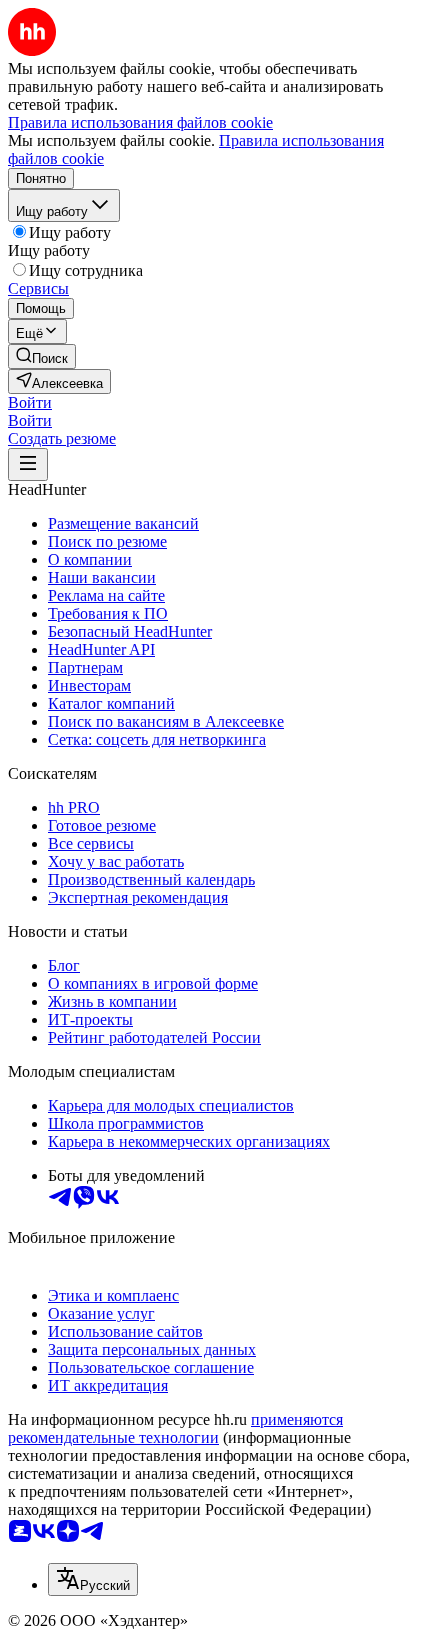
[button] (30, 402)
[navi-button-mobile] (28, 464)
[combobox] (93, 1579)
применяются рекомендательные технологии (175, 1428)
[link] (42, 356)
